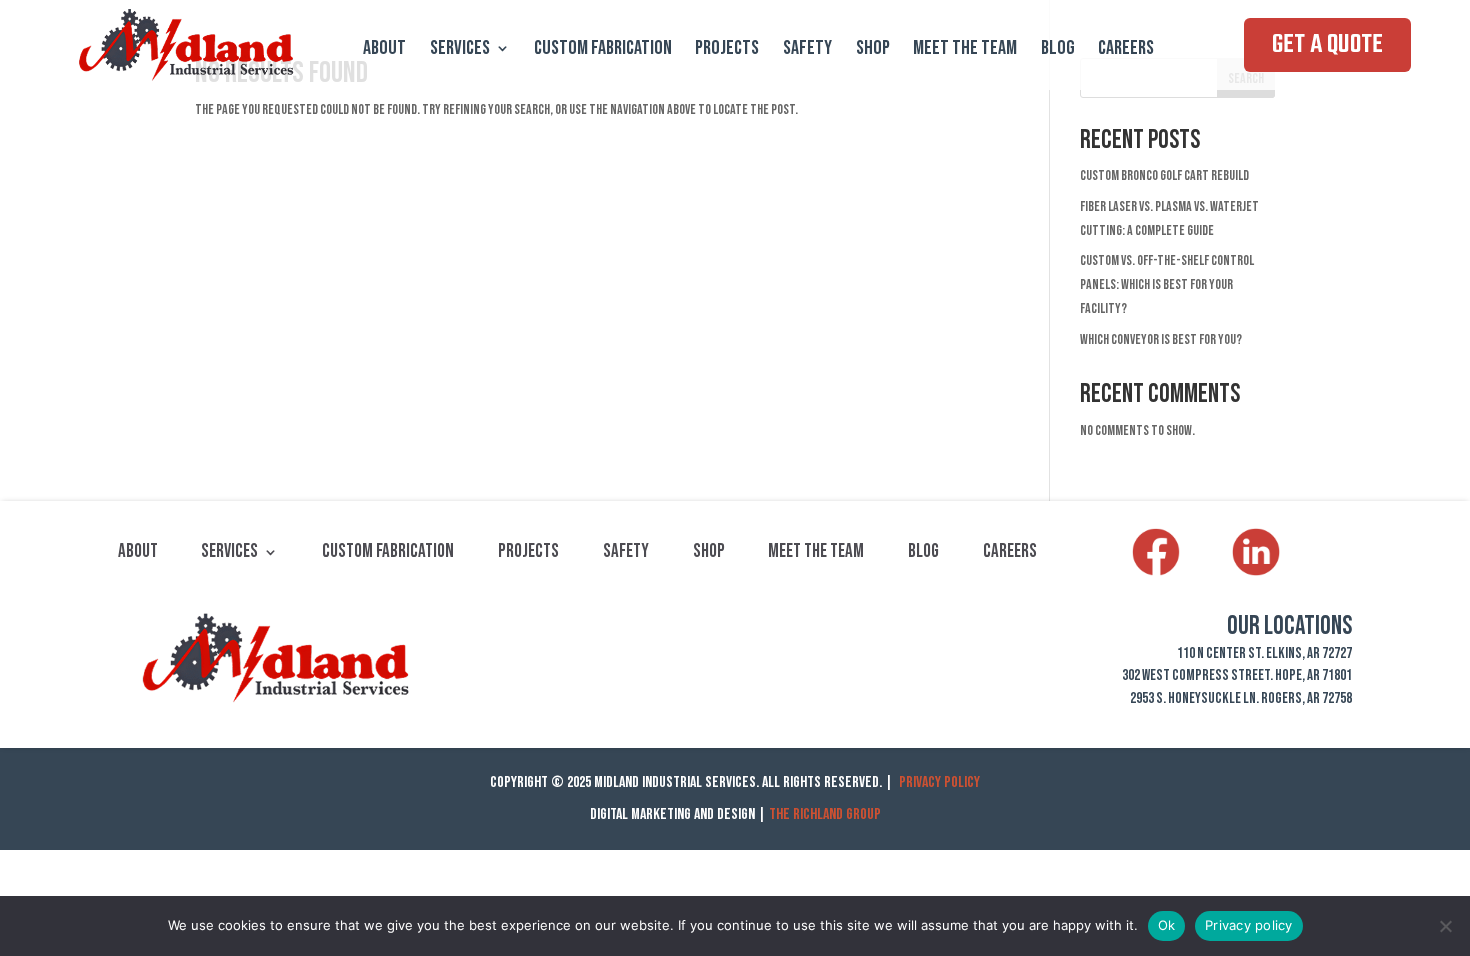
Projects (727, 50)
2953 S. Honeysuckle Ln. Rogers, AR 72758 (1241, 698)
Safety (807, 50)
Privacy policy (1249, 925)
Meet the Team (965, 50)
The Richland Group (825, 814)
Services (460, 50)
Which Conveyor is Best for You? (1161, 339)
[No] (1445, 926)
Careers (1126, 50)
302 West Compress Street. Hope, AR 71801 (1237, 675)
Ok (1167, 925)
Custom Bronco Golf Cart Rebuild (1164, 175)
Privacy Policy (939, 782)
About (384, 50)
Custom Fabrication (603, 50)
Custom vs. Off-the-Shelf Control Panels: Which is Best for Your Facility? (1167, 284)
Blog (1058, 50)
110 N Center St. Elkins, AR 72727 (1264, 653)
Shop (873, 50)
